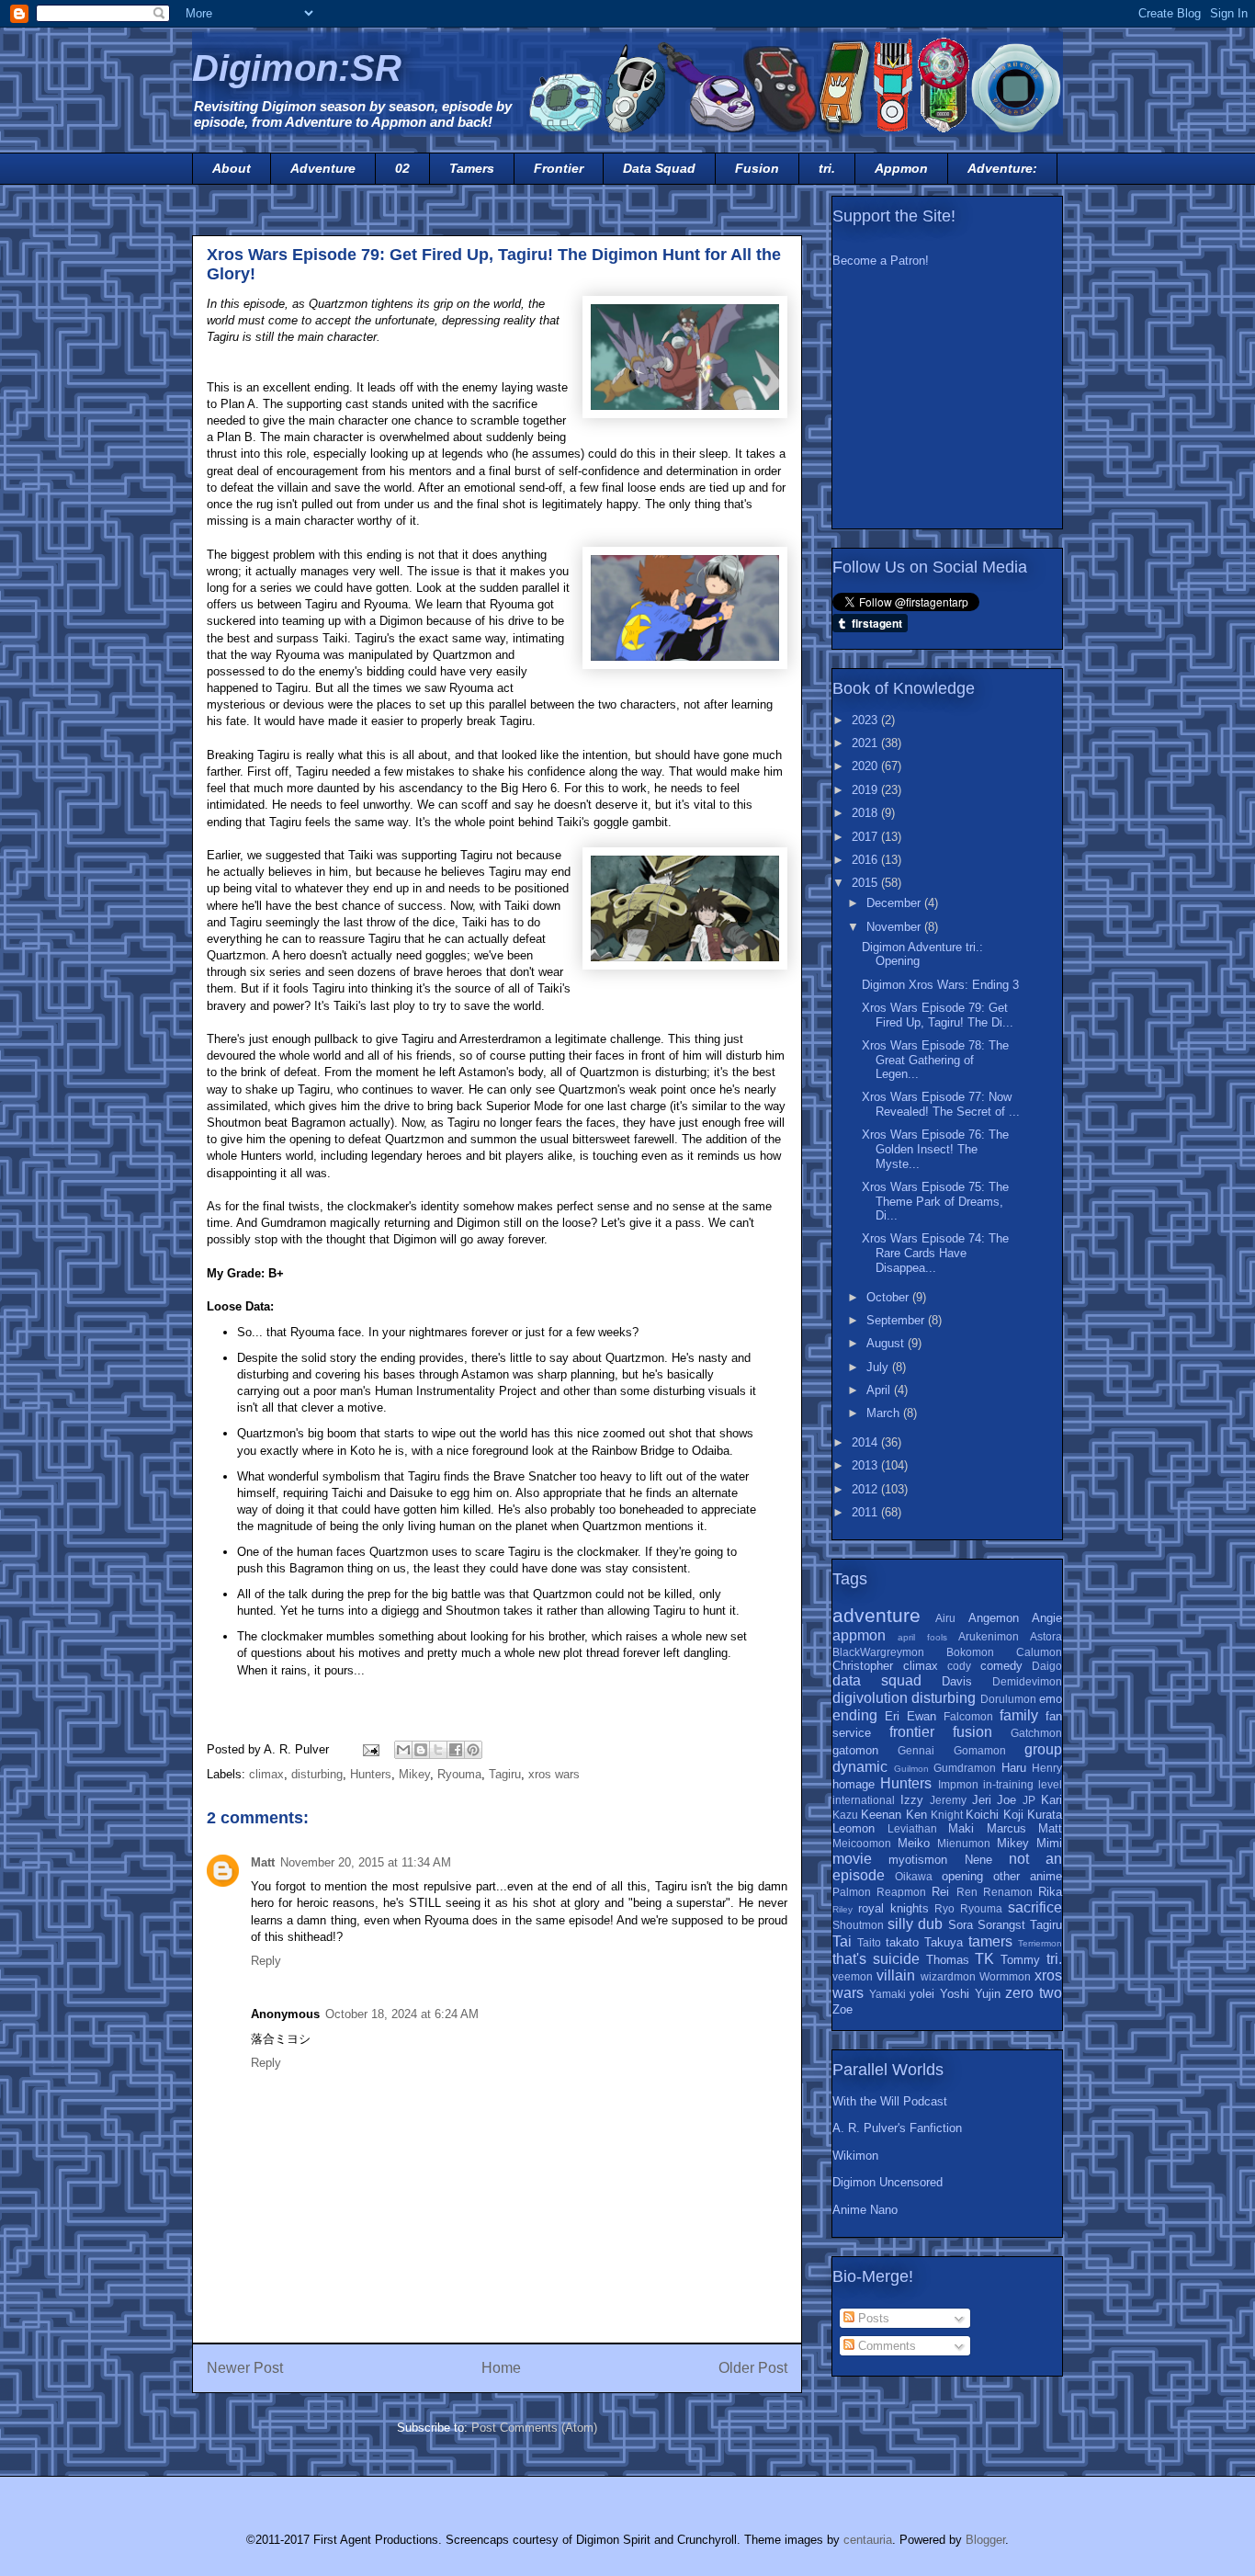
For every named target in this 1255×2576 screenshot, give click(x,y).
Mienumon (964, 1843)
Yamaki (888, 1994)
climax (266, 1774)
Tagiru (505, 1774)
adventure (876, 1615)
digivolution (870, 1698)
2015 (866, 883)
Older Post (753, 2368)
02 (402, 168)
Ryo (944, 1908)
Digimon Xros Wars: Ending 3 (940, 985)
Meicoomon (862, 1843)
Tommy (1020, 1960)
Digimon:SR (297, 68)
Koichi (982, 1815)
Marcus (1006, 1828)
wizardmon (948, 1976)
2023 (866, 720)
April (880, 1390)
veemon (853, 1976)
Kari (1051, 1800)
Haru (1014, 1768)
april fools (922, 1637)
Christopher (863, 1666)
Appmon (901, 168)
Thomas (948, 1960)
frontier (912, 1732)
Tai (842, 1941)
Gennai (916, 1750)
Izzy (912, 1800)
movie (852, 1859)
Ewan (921, 1716)
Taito (869, 1942)
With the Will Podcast (890, 2101)
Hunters (371, 1774)
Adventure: (1002, 168)
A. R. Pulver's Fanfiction (897, 2128)
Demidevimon (1027, 1681)
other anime (1028, 1876)
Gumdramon (965, 1768)
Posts (872, 2318)
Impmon (958, 1784)
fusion (972, 1732)
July (879, 1367)
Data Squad (659, 168)
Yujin (988, 1994)
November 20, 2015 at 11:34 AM (366, 1862)
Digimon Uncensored (888, 2182)
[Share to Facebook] (456, 1750)
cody (959, 1666)
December (895, 903)
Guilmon (911, 1769)
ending (855, 1715)
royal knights (893, 1908)
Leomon (854, 1828)
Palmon (852, 1892)
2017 (866, 837)
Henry (1047, 1768)
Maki (961, 1828)
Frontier (559, 168)
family (1019, 1715)
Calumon (1039, 1652)
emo (1051, 1699)
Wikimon (855, 2156)
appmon (859, 1635)
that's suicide (876, 1959)
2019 (866, 790)
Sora (961, 1925)
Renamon (1008, 1892)
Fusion (757, 168)
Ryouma (459, 1774)
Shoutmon (858, 1925)
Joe (1006, 1800)
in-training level (1023, 1784)
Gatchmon (1036, 1733)
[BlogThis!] (421, 1750)
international (864, 1800)
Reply (266, 1961)
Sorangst (1001, 1925)
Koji (1013, 1815)
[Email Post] (370, 1749)
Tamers (472, 168)
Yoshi (955, 1994)
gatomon (855, 1750)
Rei (940, 1892)
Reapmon (901, 1892)
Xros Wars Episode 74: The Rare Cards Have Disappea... (935, 1253)
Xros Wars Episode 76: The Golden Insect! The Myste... (935, 1149)
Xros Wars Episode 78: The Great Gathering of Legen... (935, 1060)
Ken (916, 1815)
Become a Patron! (881, 261)
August (887, 1343)
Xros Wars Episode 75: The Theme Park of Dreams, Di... (935, 1201)
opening (962, 1876)
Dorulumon (1008, 1699)
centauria (868, 2540)
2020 (866, 766)
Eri (892, 1716)
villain (896, 1975)
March (885, 1413)
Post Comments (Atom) (534, 2428)
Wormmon (1005, 1976)
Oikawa (914, 1876)
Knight (947, 1815)
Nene (978, 1860)
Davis (957, 1681)
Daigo (1047, 1666)
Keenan (881, 1815)
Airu (945, 1618)
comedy (1001, 1666)
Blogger (985, 2540)
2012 (866, 1489)
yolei (922, 1994)
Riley (842, 1909)
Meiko (914, 1843)
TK (984, 1959)
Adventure (323, 168)
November (895, 927)
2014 (866, 1442)
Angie (1047, 1618)
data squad (877, 1680)
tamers (990, 1941)
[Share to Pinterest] (473, 1750)
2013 (866, 1465)
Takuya (944, 1942)
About (232, 168)
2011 (866, 1512)
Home (501, 2368)
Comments (885, 2346)
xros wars (554, 1774)
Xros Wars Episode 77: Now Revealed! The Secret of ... (941, 1104)
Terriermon (1040, 1943)
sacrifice (1035, 1907)
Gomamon (980, 1750)
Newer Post (245, 2368)
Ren (967, 1892)
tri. (827, 168)
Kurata (1045, 1815)
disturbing (317, 1774)
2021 (866, 743)
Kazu (845, 1815)
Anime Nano (865, 2210)
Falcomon (968, 1716)
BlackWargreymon (878, 1652)
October (889, 1297)
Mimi (1049, 1843)
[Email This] (403, 1750)
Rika (1050, 1892)
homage (854, 1784)
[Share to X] (438, 1750)
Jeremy (948, 1800)
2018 (866, 813)
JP (1029, 1800)
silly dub (915, 1924)
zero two (1034, 1993)
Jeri (982, 1800)
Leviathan (912, 1828)
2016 (866, 860)
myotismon (918, 1860)
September (897, 1320)
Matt (263, 1862)
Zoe (842, 2009)
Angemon (994, 1618)
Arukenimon (989, 1636)
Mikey (414, 1774)
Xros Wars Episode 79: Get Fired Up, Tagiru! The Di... (938, 1015)
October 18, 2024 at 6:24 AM (402, 2014)
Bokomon (970, 1652)
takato (902, 1942)
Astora (1046, 1636)
